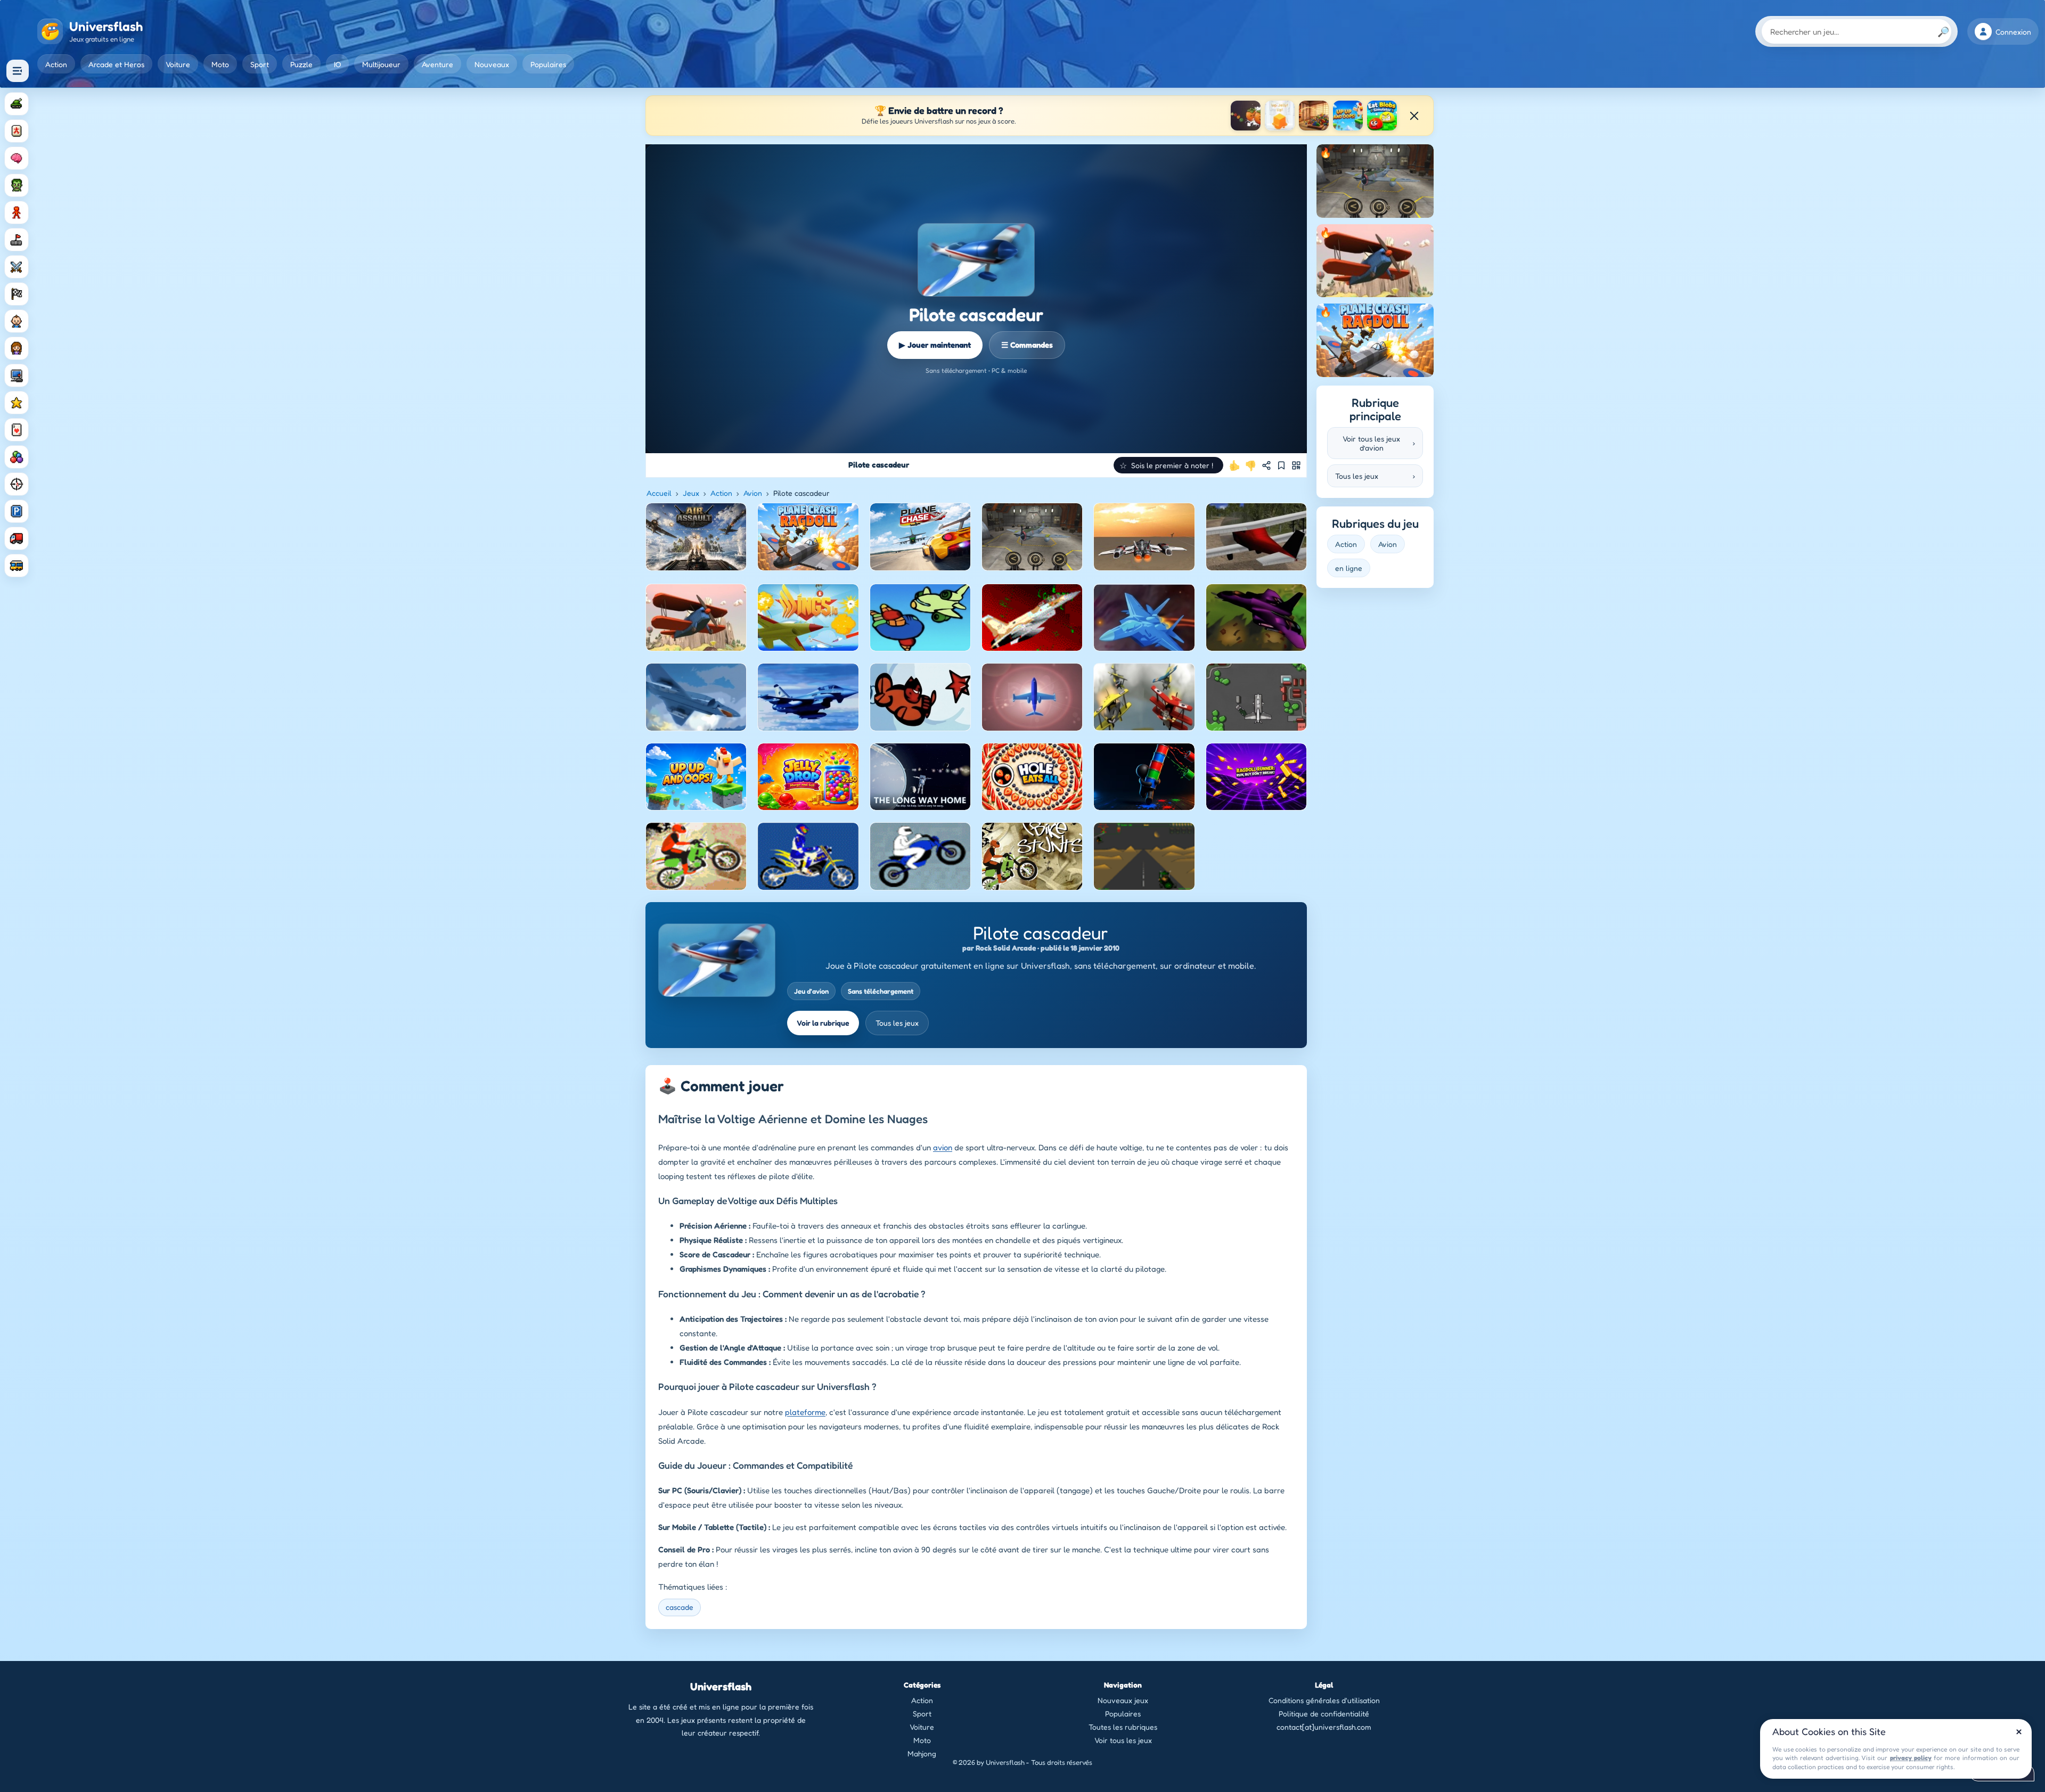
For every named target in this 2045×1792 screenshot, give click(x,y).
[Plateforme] (17, 240)
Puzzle (301, 64)
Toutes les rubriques (1123, 1727)
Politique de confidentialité (1324, 1713)
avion (943, 1147)
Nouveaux (492, 64)
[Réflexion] (17, 158)
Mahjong (922, 1753)
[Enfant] (17, 321)
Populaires (548, 64)
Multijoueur (381, 64)
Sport (260, 64)
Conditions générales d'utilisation (1324, 1700)
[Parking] (17, 511)
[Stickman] (17, 212)
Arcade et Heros (116, 64)
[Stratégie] (17, 403)
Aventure (437, 64)
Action (56, 64)
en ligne (1349, 568)
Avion (753, 493)
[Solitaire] (17, 430)
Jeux (691, 493)
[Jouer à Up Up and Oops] (1348, 116)
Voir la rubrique (823, 1023)
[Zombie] (17, 185)
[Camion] (17, 538)
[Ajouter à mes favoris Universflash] (1281, 465)
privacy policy (1911, 1758)
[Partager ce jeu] (1266, 465)
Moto (220, 64)
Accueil (659, 493)
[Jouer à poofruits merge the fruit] (1246, 116)
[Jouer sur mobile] (1296, 465)
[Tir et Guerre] (17, 104)
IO (337, 64)
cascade (680, 1607)
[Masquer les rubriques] (18, 71)
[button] (1168, 465)
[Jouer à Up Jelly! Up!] (1280, 116)
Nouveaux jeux (1123, 1700)
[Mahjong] (17, 131)
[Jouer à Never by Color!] (1314, 116)
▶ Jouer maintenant (935, 345)
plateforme (805, 1412)
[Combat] (17, 267)
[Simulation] (17, 375)
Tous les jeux (897, 1023)
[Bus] (17, 566)
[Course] (17, 294)
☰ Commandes (1027, 345)
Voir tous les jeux (1123, 1740)
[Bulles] (17, 457)
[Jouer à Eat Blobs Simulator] (1382, 116)
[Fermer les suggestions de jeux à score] (1414, 116)
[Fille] (17, 348)
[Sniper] (17, 484)
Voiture (178, 64)
